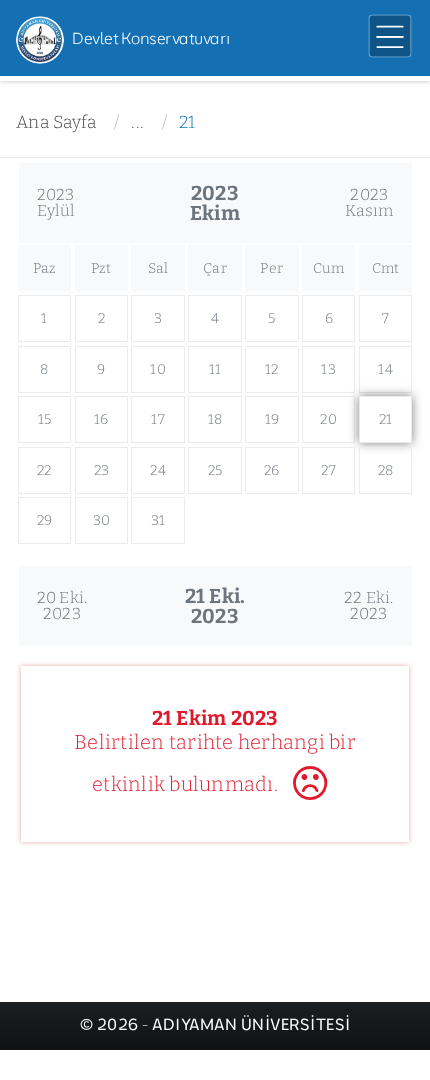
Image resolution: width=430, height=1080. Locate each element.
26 (272, 470)
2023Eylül (56, 202)
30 (102, 520)
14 (385, 369)
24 (158, 470)
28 (386, 470)
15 (45, 419)
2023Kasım (369, 202)
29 (45, 520)
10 (158, 369)
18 (215, 419)
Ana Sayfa (56, 122)
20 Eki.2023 (62, 605)
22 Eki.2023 (369, 605)
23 (102, 470)
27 (328, 470)
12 (272, 369)
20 (328, 419)
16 (101, 419)
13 (328, 369)
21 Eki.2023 (215, 606)
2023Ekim (215, 203)
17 (158, 419)
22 (44, 470)
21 (187, 122)
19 (272, 419)
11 (215, 369)
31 (158, 520)
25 (215, 470)
